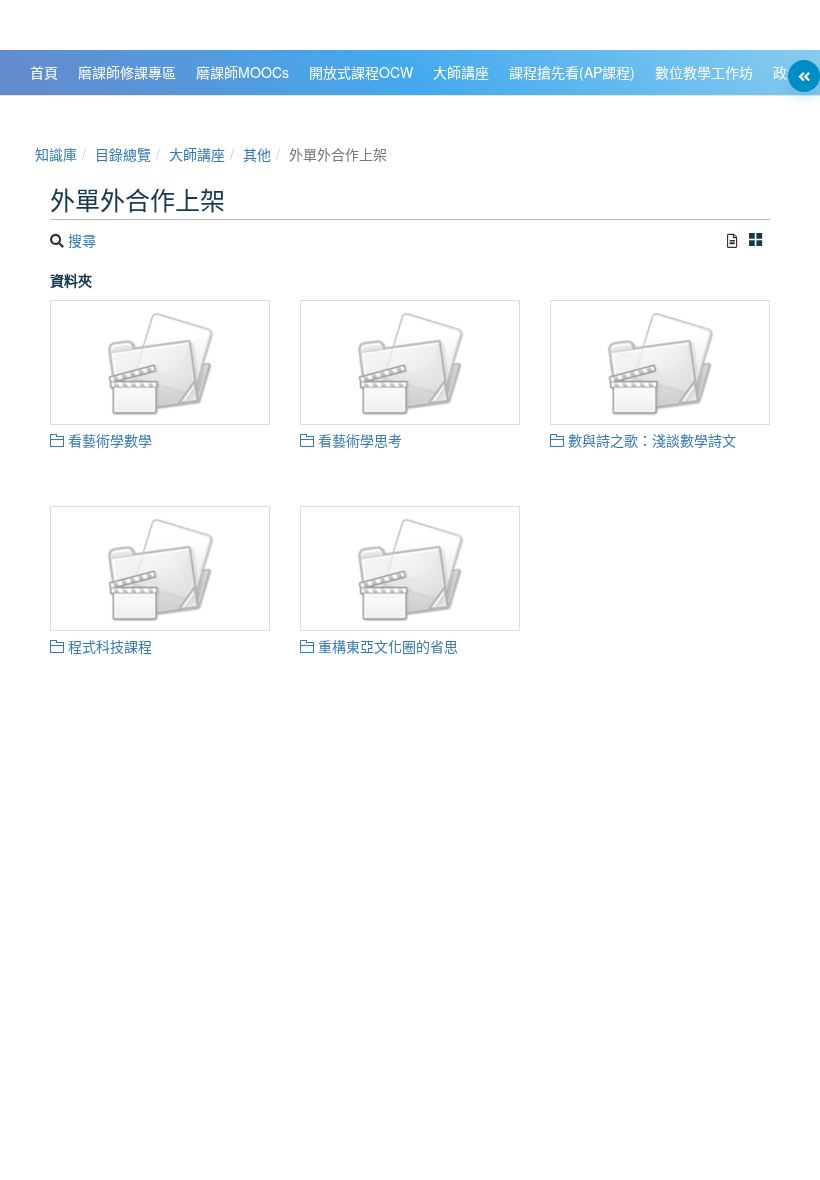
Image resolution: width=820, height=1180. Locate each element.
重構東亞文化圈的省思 (386, 646)
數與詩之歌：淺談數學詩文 (650, 440)
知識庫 (56, 154)
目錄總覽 (123, 154)
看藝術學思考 (358, 440)
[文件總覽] (732, 240)
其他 (257, 154)
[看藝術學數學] (160, 362)
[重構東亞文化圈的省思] (410, 568)
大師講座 (197, 154)
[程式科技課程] (160, 568)
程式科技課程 (108, 646)
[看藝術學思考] (410, 362)
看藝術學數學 (108, 440)
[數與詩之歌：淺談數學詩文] (660, 362)
